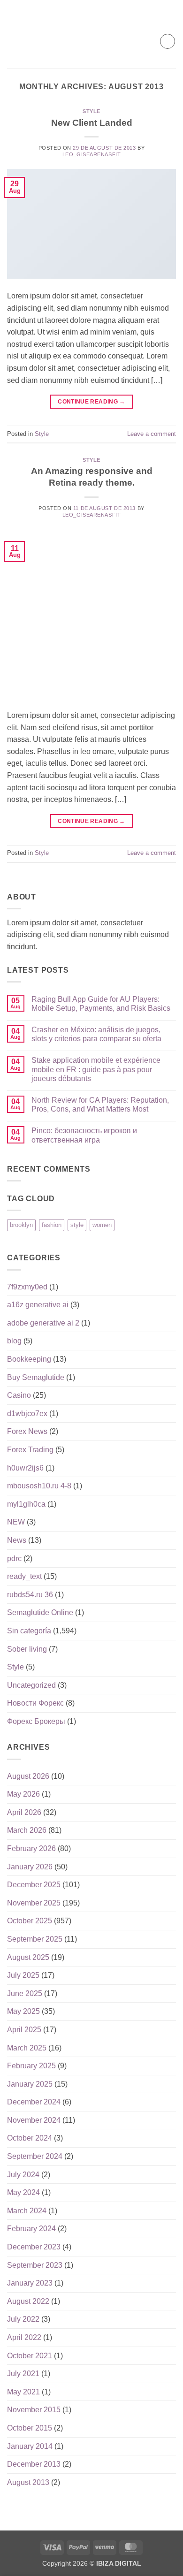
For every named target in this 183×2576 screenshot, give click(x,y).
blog (14, 1341)
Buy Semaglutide (36, 1377)
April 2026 (24, 1812)
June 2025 (25, 1993)
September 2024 (35, 2156)
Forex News (27, 1431)
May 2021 (23, 2392)
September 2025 (35, 1939)
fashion (52, 1225)
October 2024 (30, 2138)
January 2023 (30, 2283)
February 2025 (31, 2066)
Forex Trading (30, 1450)
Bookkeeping (29, 1359)
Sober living (27, 1649)
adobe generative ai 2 (43, 1323)
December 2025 (34, 1885)
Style (91, 111)
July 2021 (23, 2374)
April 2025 (24, 2030)
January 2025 (30, 2084)
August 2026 (28, 1776)
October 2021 (30, 2356)
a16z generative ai (38, 1305)
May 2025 (23, 2011)
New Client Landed (92, 123)
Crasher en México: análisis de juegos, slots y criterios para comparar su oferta (96, 1034)
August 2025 (28, 1957)
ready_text (24, 1576)
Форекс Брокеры (36, 1721)
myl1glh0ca (26, 1504)
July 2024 (23, 2175)
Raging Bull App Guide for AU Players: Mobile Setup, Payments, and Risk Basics (101, 1004)
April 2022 (24, 2337)
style (77, 1225)
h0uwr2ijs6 (25, 1468)
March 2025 (27, 2048)
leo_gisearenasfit (92, 154)
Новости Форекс (35, 1703)
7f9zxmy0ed (27, 1287)
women (102, 1225)
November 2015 (34, 2410)
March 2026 (27, 1830)
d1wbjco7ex (27, 1414)
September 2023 (35, 2265)
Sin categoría (29, 1631)
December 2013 (34, 2464)
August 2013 (28, 2482)
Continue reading (91, 402)
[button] (13, 41)
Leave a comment (152, 434)
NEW (16, 1522)
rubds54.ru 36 (30, 1595)
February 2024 (31, 2229)
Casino (19, 1395)
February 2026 (31, 1848)
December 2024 (34, 2102)
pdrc (14, 1559)
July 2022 (23, 2319)
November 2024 (34, 2120)
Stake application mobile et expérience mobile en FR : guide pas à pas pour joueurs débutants (96, 1069)
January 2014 (30, 2446)
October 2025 (30, 1921)
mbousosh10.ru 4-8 (39, 1486)
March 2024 (27, 2211)
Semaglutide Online (40, 1612)
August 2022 (28, 2301)
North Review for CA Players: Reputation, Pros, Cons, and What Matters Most (100, 1105)
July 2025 (23, 1975)
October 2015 (30, 2428)
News (17, 1540)
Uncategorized (31, 1685)
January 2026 (30, 1867)
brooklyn (21, 1225)
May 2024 (23, 2192)
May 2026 (23, 1794)
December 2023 (34, 2247)
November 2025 (34, 1903)
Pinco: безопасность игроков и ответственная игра (84, 1135)
